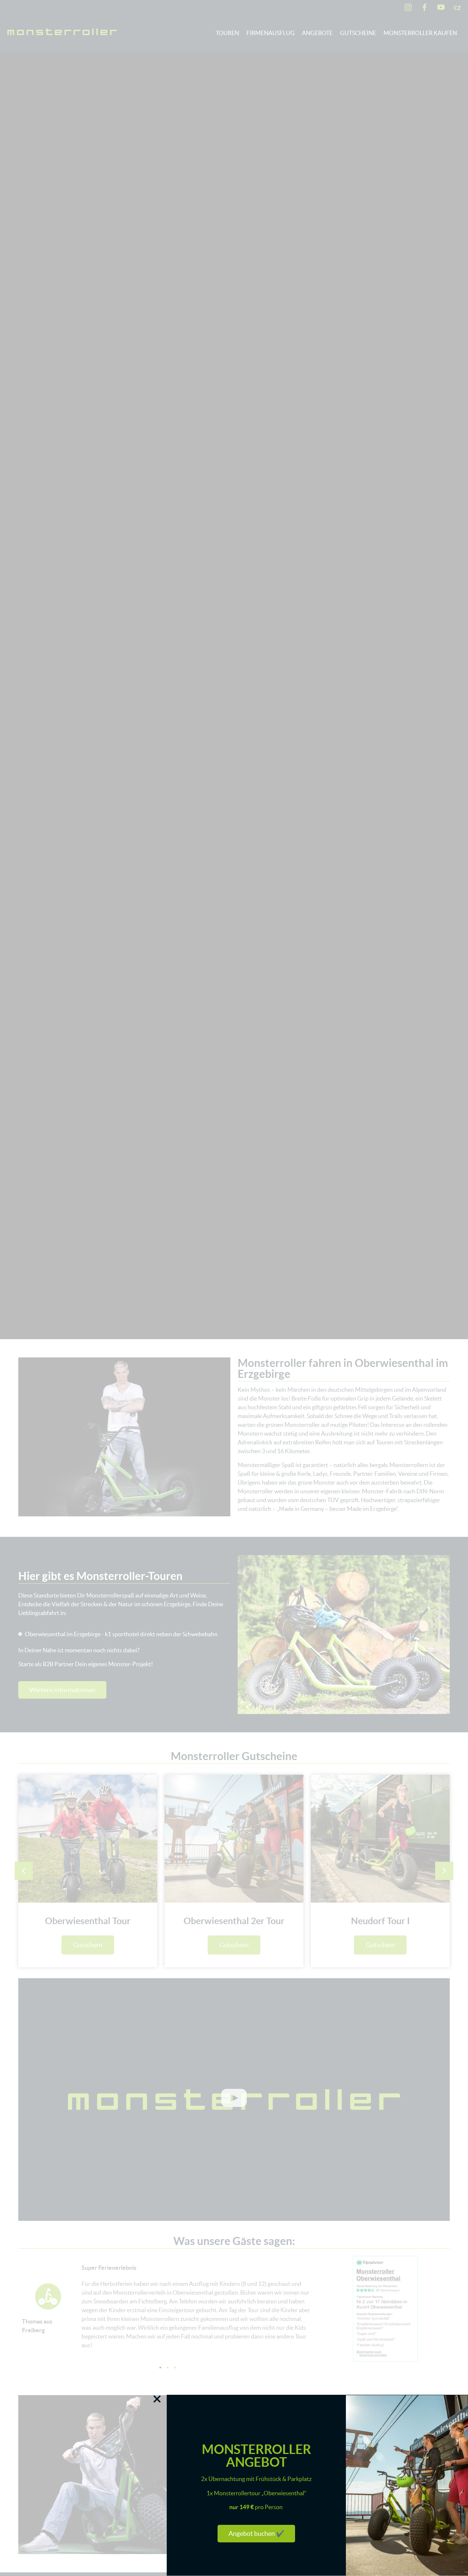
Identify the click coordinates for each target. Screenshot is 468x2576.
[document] (234, 1288)
